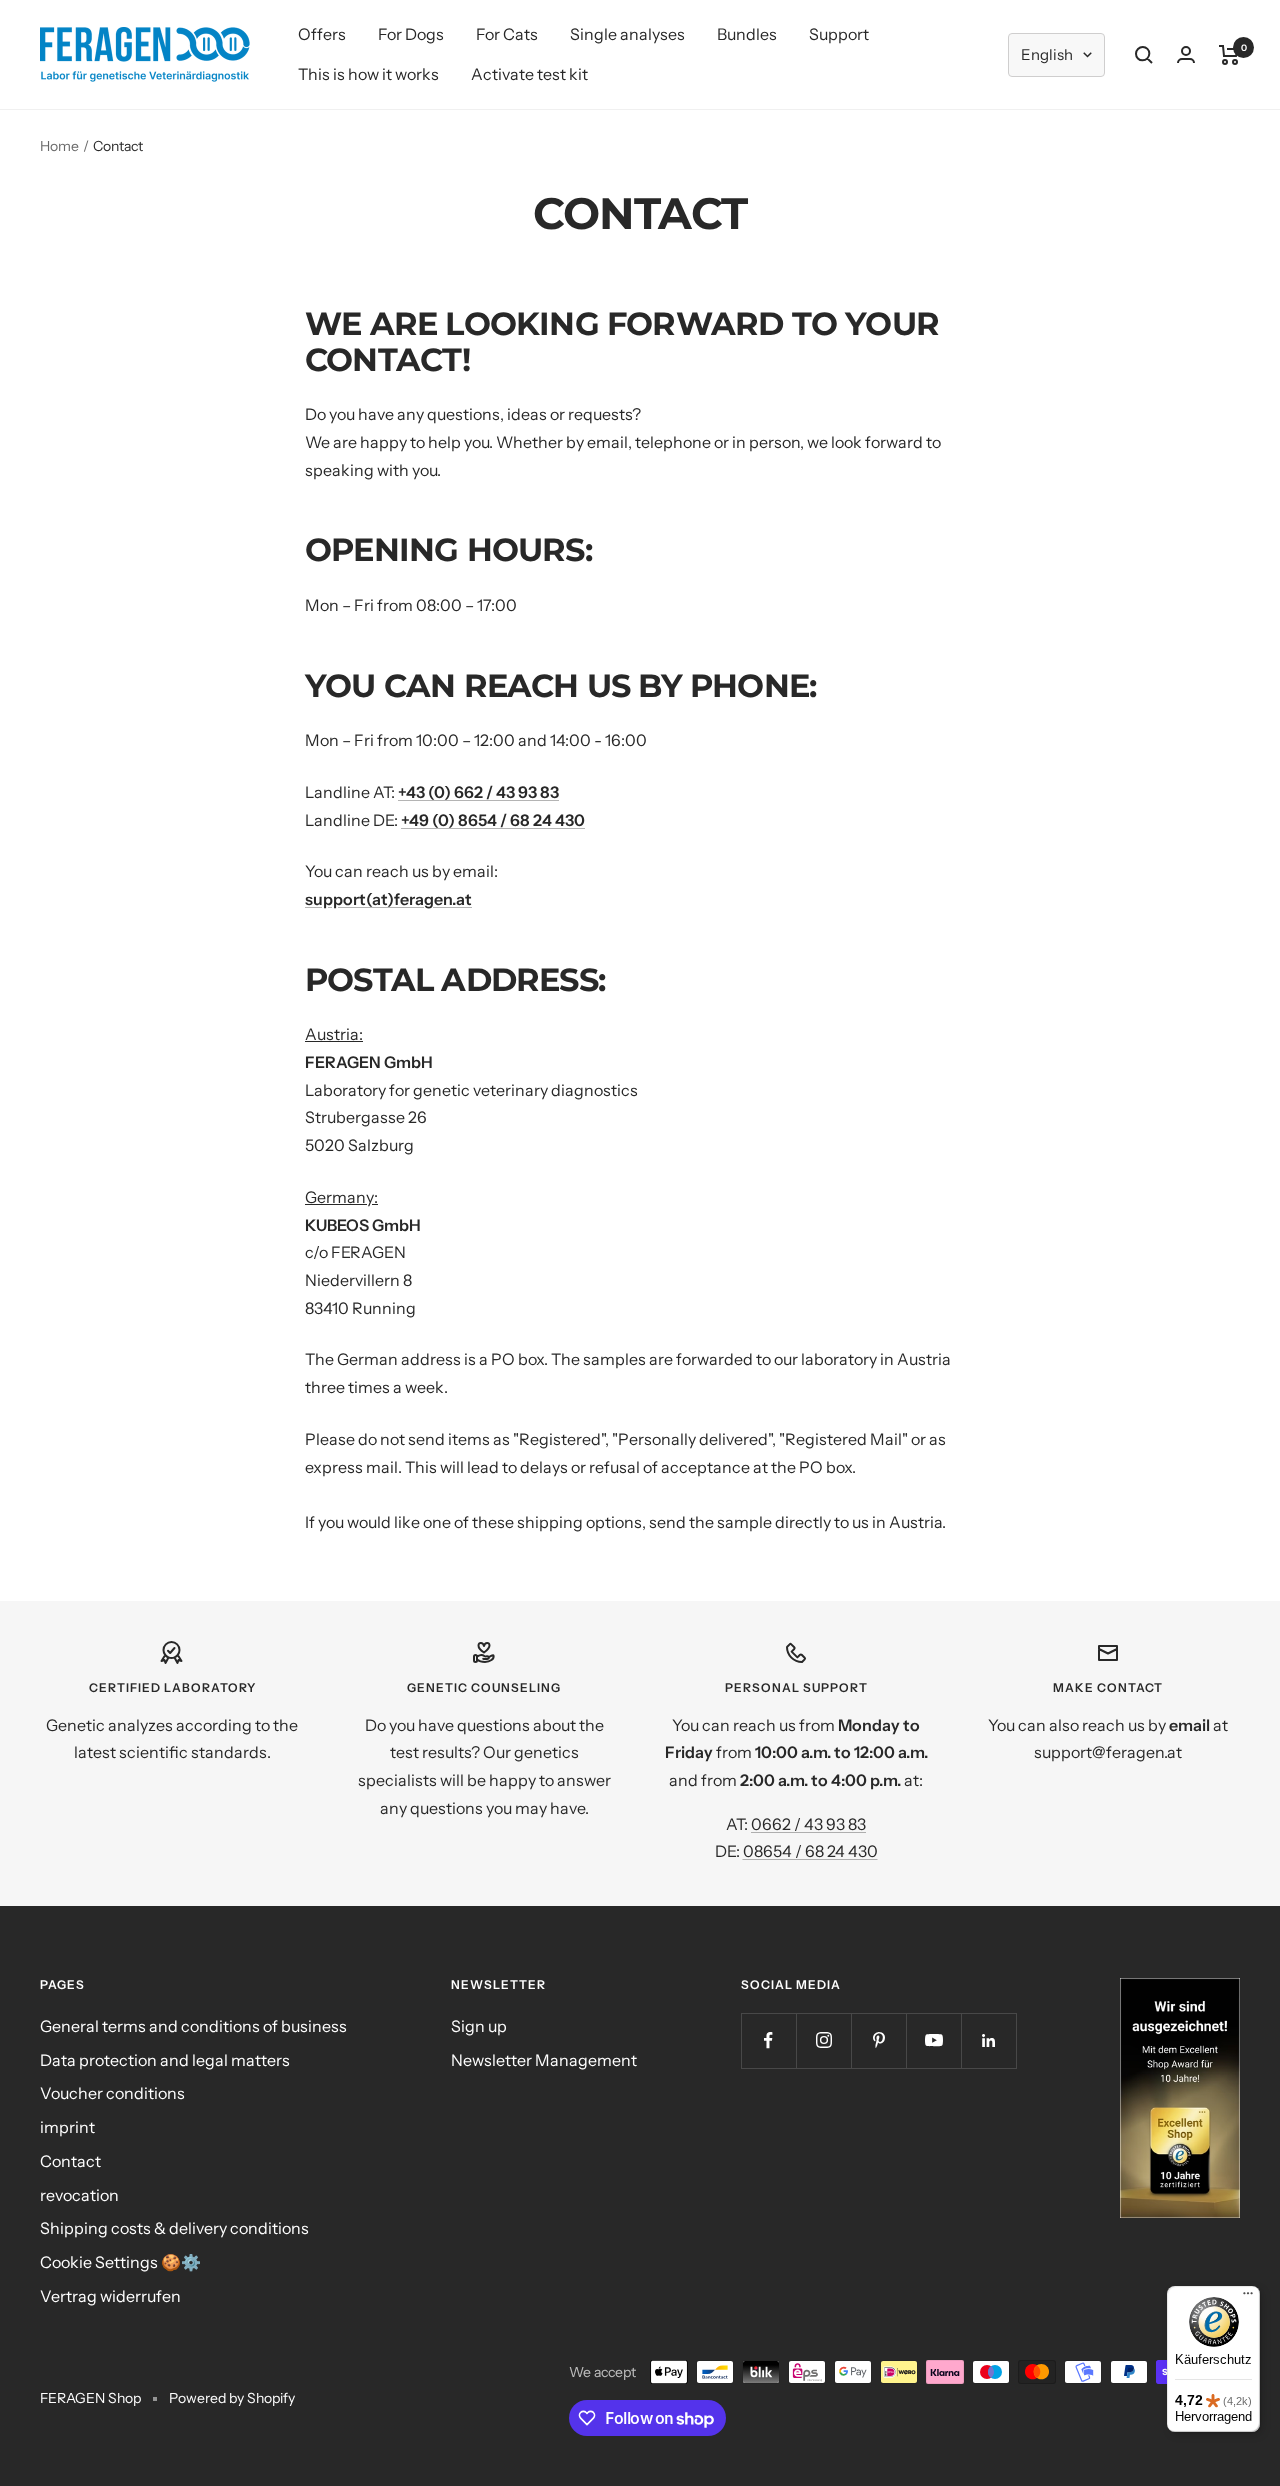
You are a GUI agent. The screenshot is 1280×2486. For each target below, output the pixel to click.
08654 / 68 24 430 (810, 1851)
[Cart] (1229, 55)
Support (839, 34)
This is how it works (368, 74)
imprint (67, 2127)
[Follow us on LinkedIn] (988, 2040)
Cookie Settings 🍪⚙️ (120, 2262)
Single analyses (627, 34)
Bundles (747, 34)
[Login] (1186, 54)
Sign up (479, 2026)
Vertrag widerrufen (110, 2296)
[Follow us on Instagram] (823, 2040)
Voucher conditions (112, 2093)
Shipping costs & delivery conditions (174, 2228)
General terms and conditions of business (193, 2026)
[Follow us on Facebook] (768, 2040)
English (1047, 54)
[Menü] (1248, 2298)
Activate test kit (529, 74)
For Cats (507, 34)
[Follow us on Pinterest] (878, 2040)
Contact (70, 2161)
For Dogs (411, 34)
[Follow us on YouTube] (933, 2040)
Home (59, 146)
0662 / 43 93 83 (808, 1824)
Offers (322, 34)
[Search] (1144, 55)
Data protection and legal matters (165, 2060)
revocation (79, 2195)
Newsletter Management (544, 2060)
